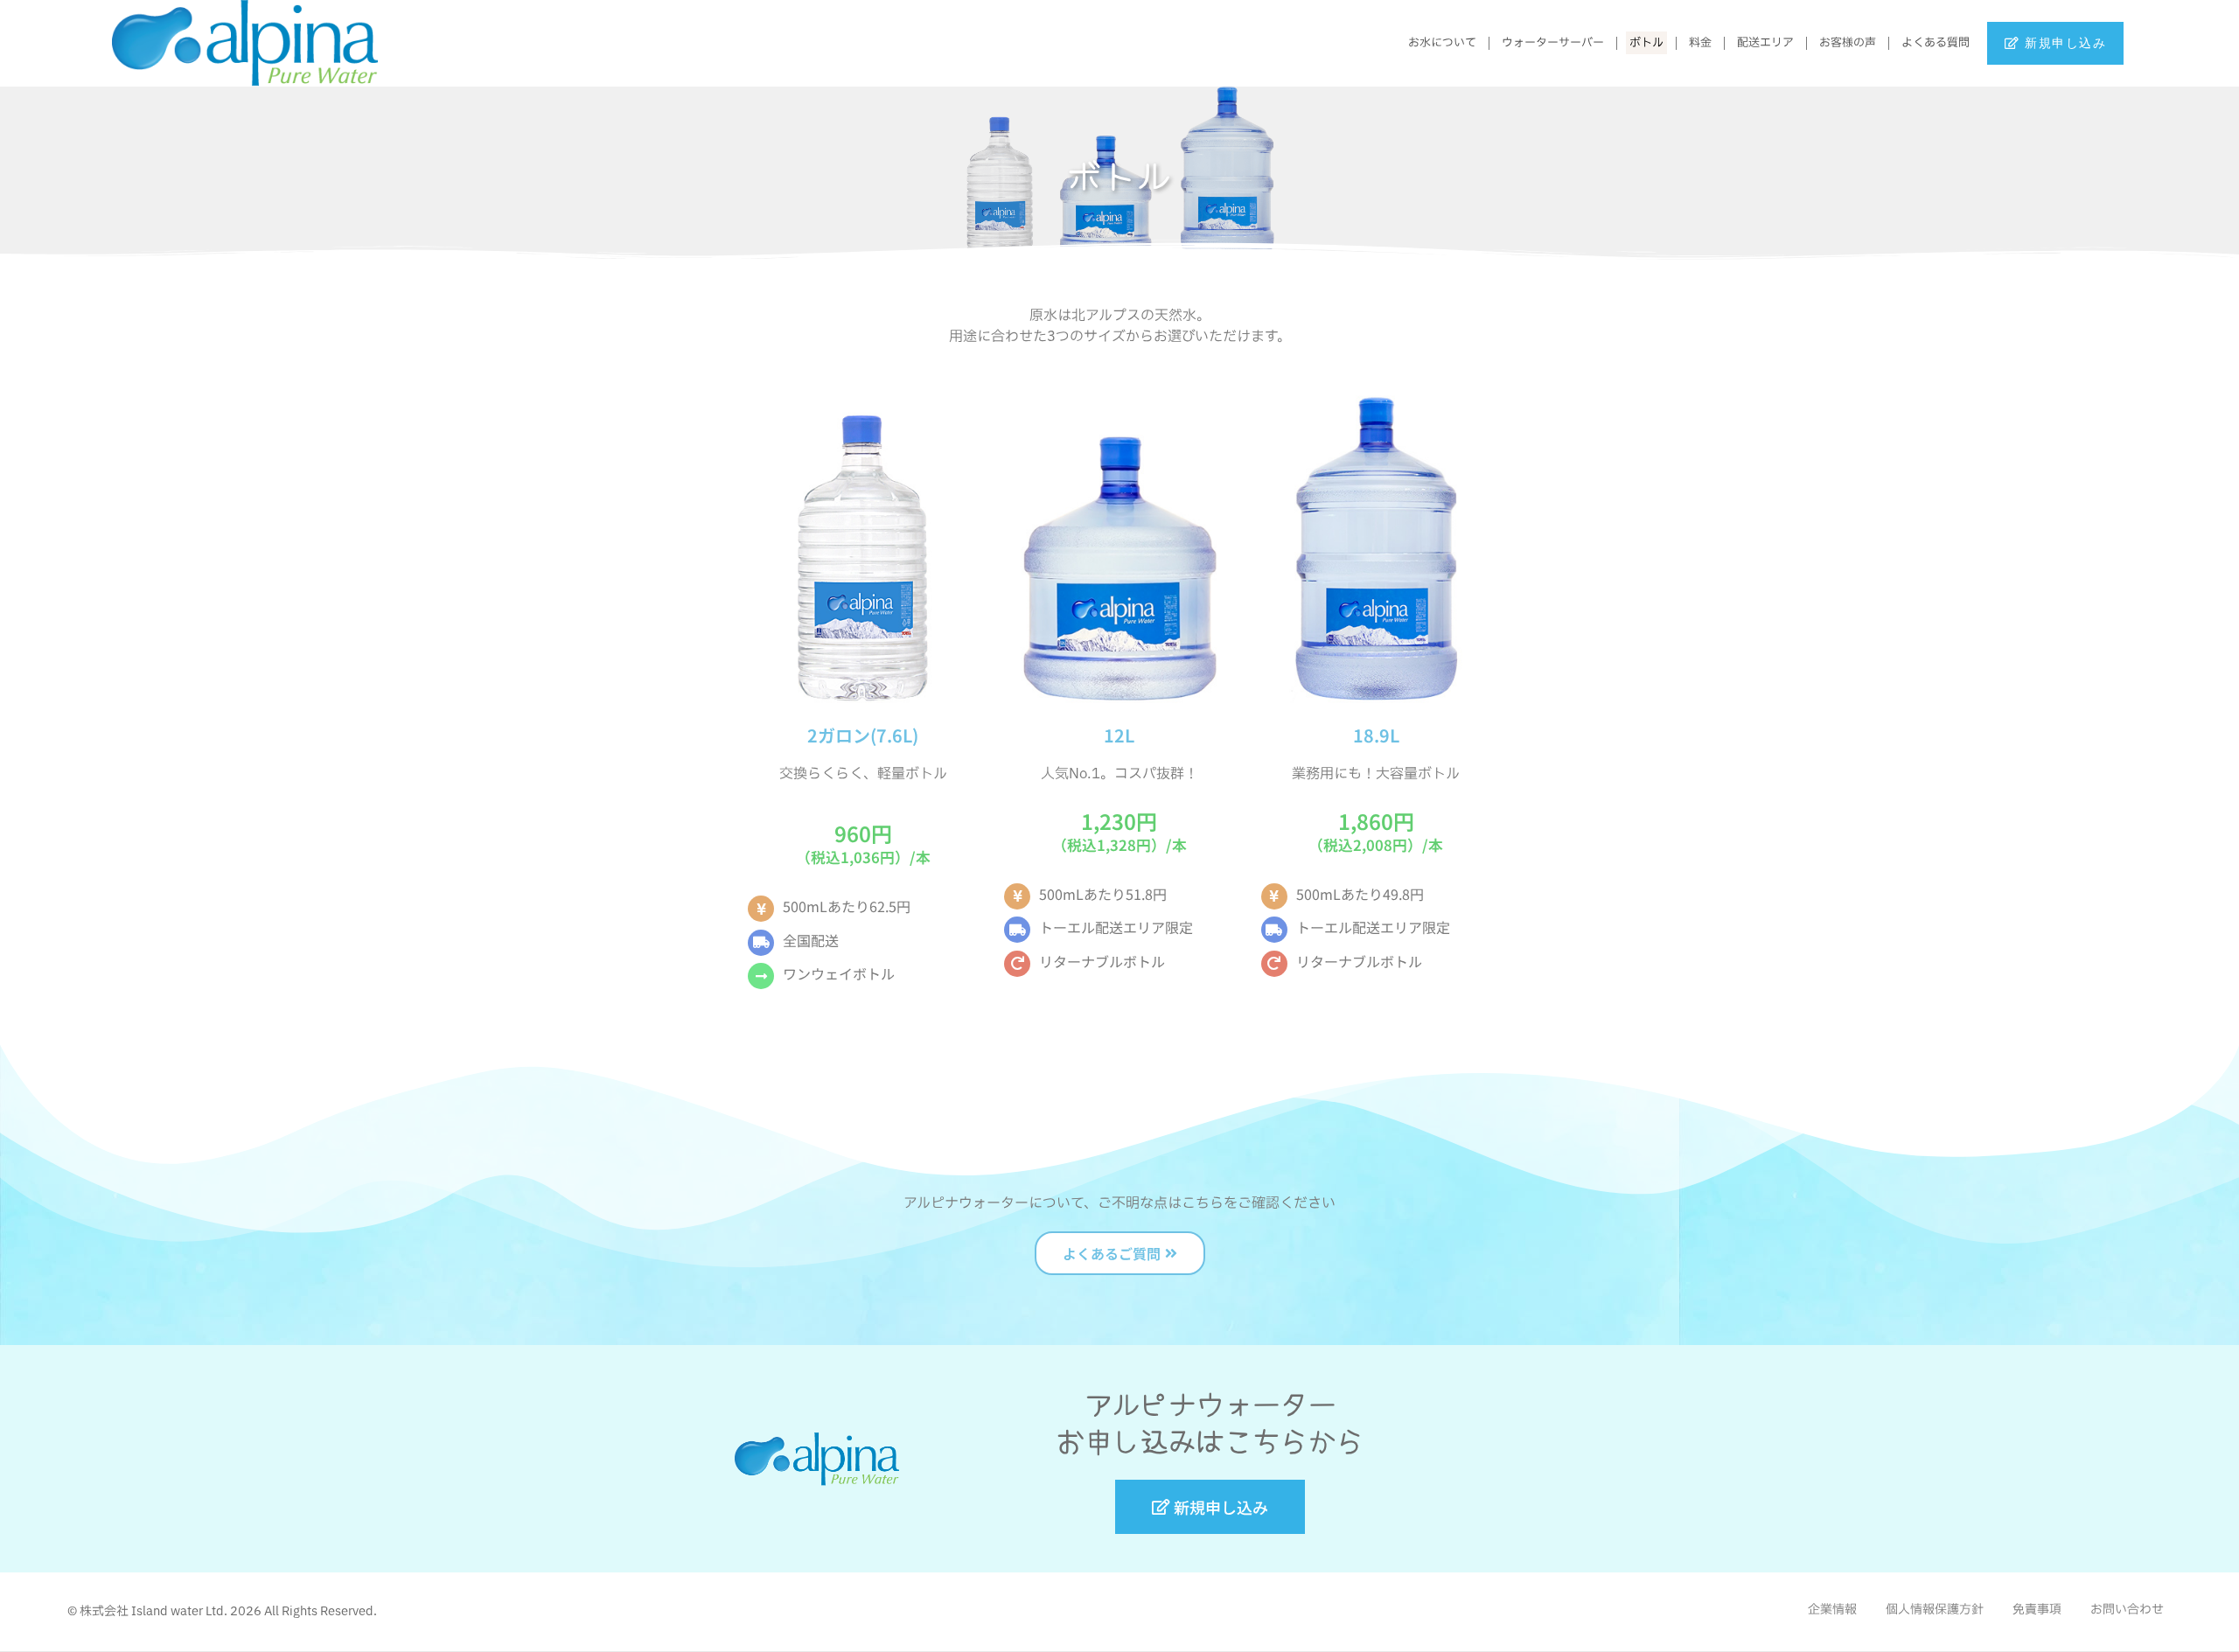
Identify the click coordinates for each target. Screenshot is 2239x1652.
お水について (1442, 43)
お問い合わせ (2127, 1610)
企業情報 (1832, 1610)
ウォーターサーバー (1553, 43)
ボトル (1646, 43)
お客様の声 (1848, 43)
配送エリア (1765, 43)
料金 (1700, 43)
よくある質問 (1936, 43)
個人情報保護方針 (1935, 1610)
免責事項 (2037, 1610)
